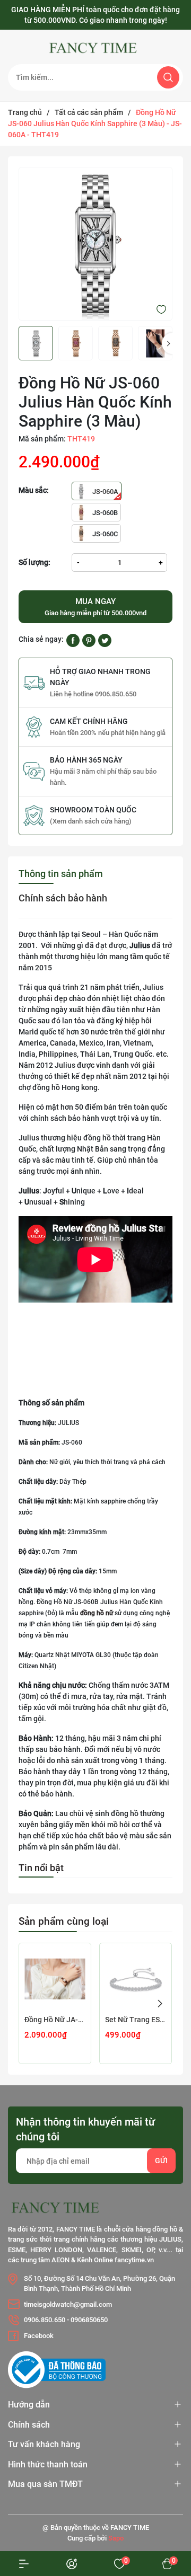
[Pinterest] (89, 640)
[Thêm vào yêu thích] (161, 309)
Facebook (39, 2336)
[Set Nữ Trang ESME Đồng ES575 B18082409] (136, 1979)
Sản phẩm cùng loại (64, 1921)
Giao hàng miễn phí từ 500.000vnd (95, 607)
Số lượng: (34, 562)
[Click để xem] (95, 244)
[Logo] (95, 48)
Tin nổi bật (41, 1868)
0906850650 (89, 2320)
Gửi (161, 2161)
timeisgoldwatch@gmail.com (68, 2304)
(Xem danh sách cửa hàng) (91, 821)
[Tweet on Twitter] (105, 640)
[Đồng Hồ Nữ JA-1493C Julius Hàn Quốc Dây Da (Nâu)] (55, 1979)
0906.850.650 (45, 2320)
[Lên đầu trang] (163, 2495)
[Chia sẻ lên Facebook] (73, 640)
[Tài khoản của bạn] (24, 2564)
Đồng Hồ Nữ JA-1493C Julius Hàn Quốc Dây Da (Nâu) (55, 2020)
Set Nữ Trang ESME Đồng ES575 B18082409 (136, 2020)
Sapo (116, 2538)
